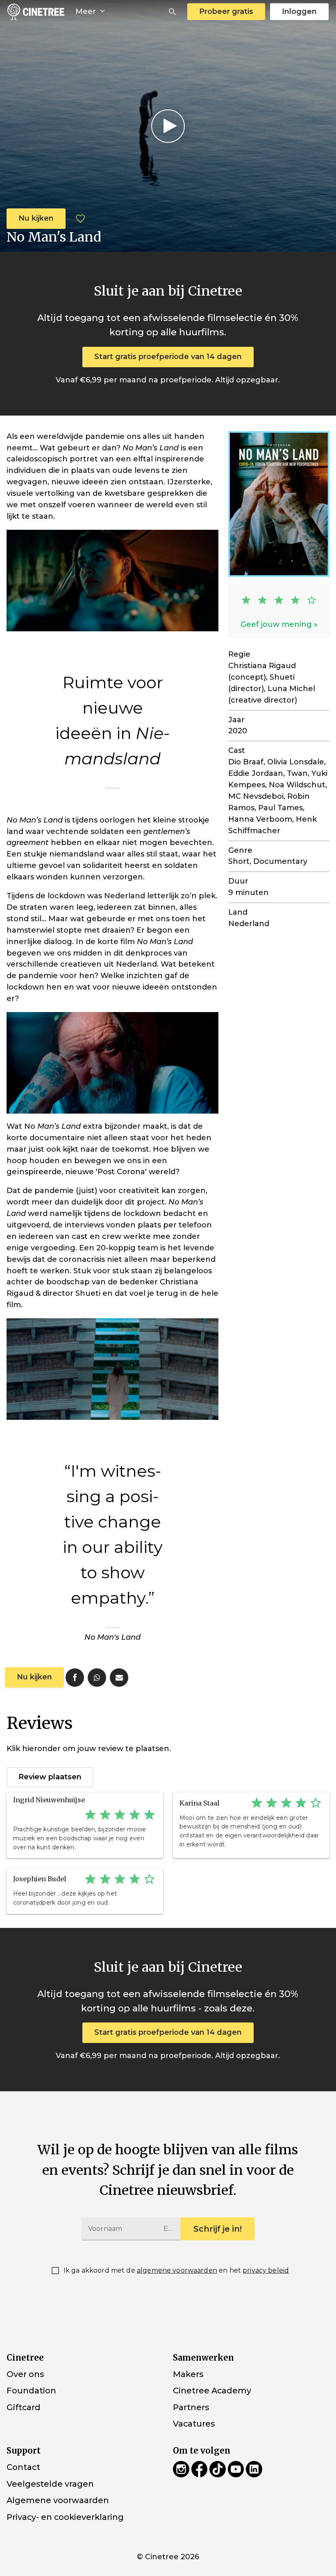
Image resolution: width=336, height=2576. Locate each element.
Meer (87, 11)
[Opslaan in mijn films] (80, 219)
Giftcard (24, 2407)
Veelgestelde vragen (50, 2483)
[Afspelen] (168, 126)
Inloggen (299, 11)
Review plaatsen (50, 1777)
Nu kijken (36, 218)
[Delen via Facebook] (75, 1678)
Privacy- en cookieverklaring (65, 2517)
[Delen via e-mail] (119, 1678)
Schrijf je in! (218, 2229)
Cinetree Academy (212, 2391)
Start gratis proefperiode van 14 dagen (168, 357)
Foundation (31, 2391)
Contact (23, 2467)
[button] (173, 12)
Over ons (25, 2374)
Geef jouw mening (276, 624)
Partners (191, 2407)
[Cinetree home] (36, 12)
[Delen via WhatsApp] (97, 1678)
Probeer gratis (226, 11)
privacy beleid (266, 2270)
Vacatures (194, 2424)
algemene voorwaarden (177, 2270)
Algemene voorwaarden (58, 2500)
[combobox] (173, 12)
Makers (188, 2374)
